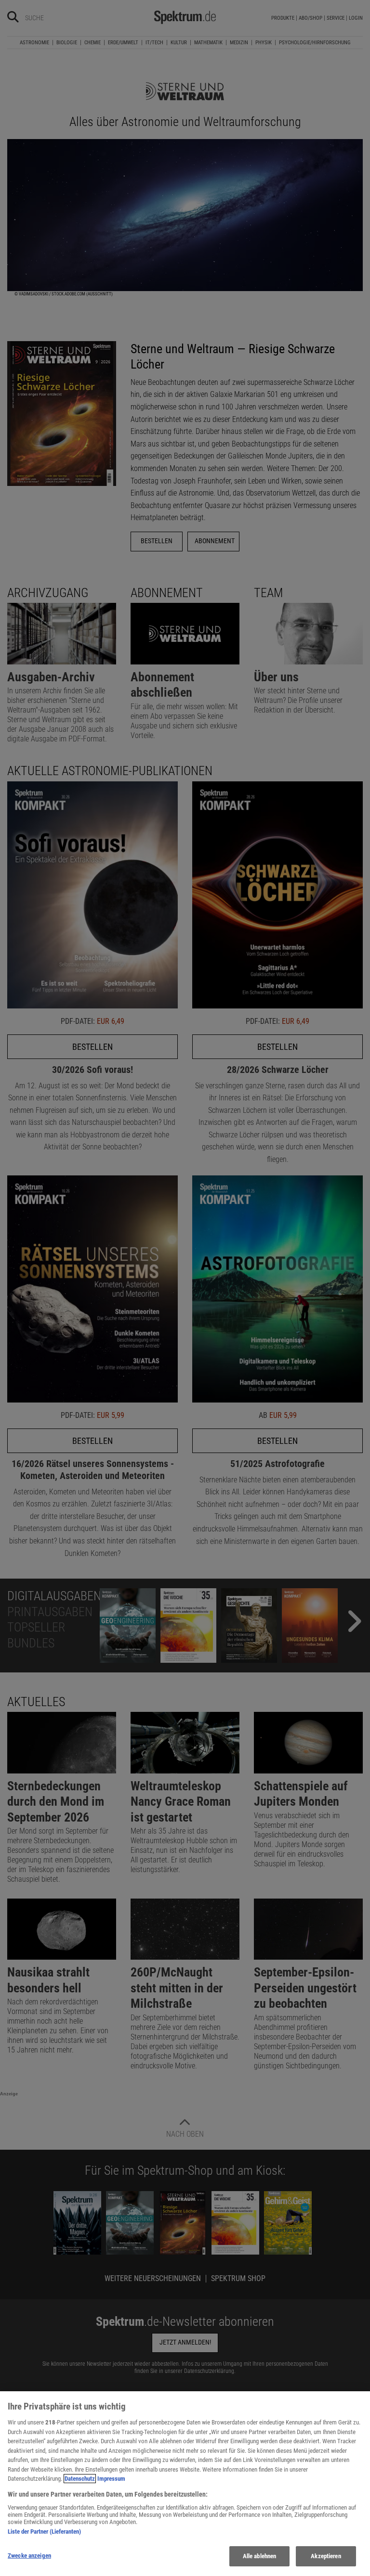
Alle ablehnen (260, 2556)
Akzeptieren (326, 2556)
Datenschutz (80, 2479)
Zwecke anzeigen (29, 2556)
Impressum (111, 2479)
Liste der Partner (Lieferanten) (44, 2531)
